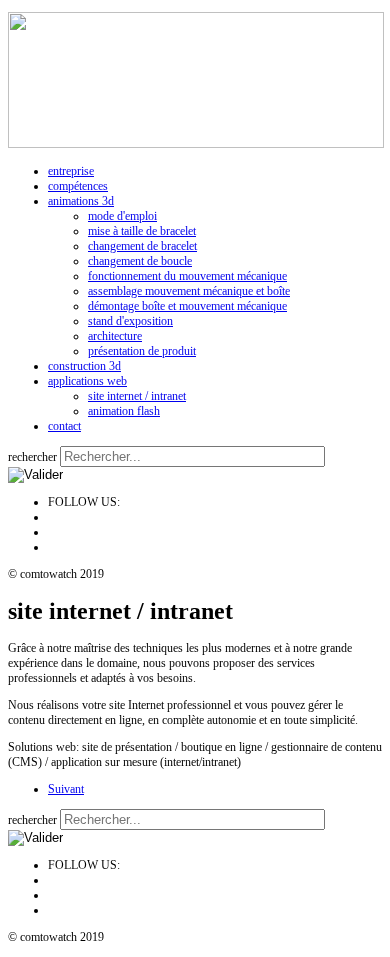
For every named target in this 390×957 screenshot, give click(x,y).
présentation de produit (142, 351)
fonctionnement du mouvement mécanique (187, 276)
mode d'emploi (122, 216)
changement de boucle (140, 261)
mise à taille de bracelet (142, 231)
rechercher (32, 457)
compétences (78, 186)
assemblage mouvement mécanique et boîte (189, 291)
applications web (87, 381)
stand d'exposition (130, 321)
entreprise (71, 171)
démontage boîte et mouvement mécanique (187, 306)
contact (64, 426)
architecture (115, 336)
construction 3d (84, 366)
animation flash (124, 411)
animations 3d (81, 201)
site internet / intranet (137, 396)
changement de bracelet (142, 246)
